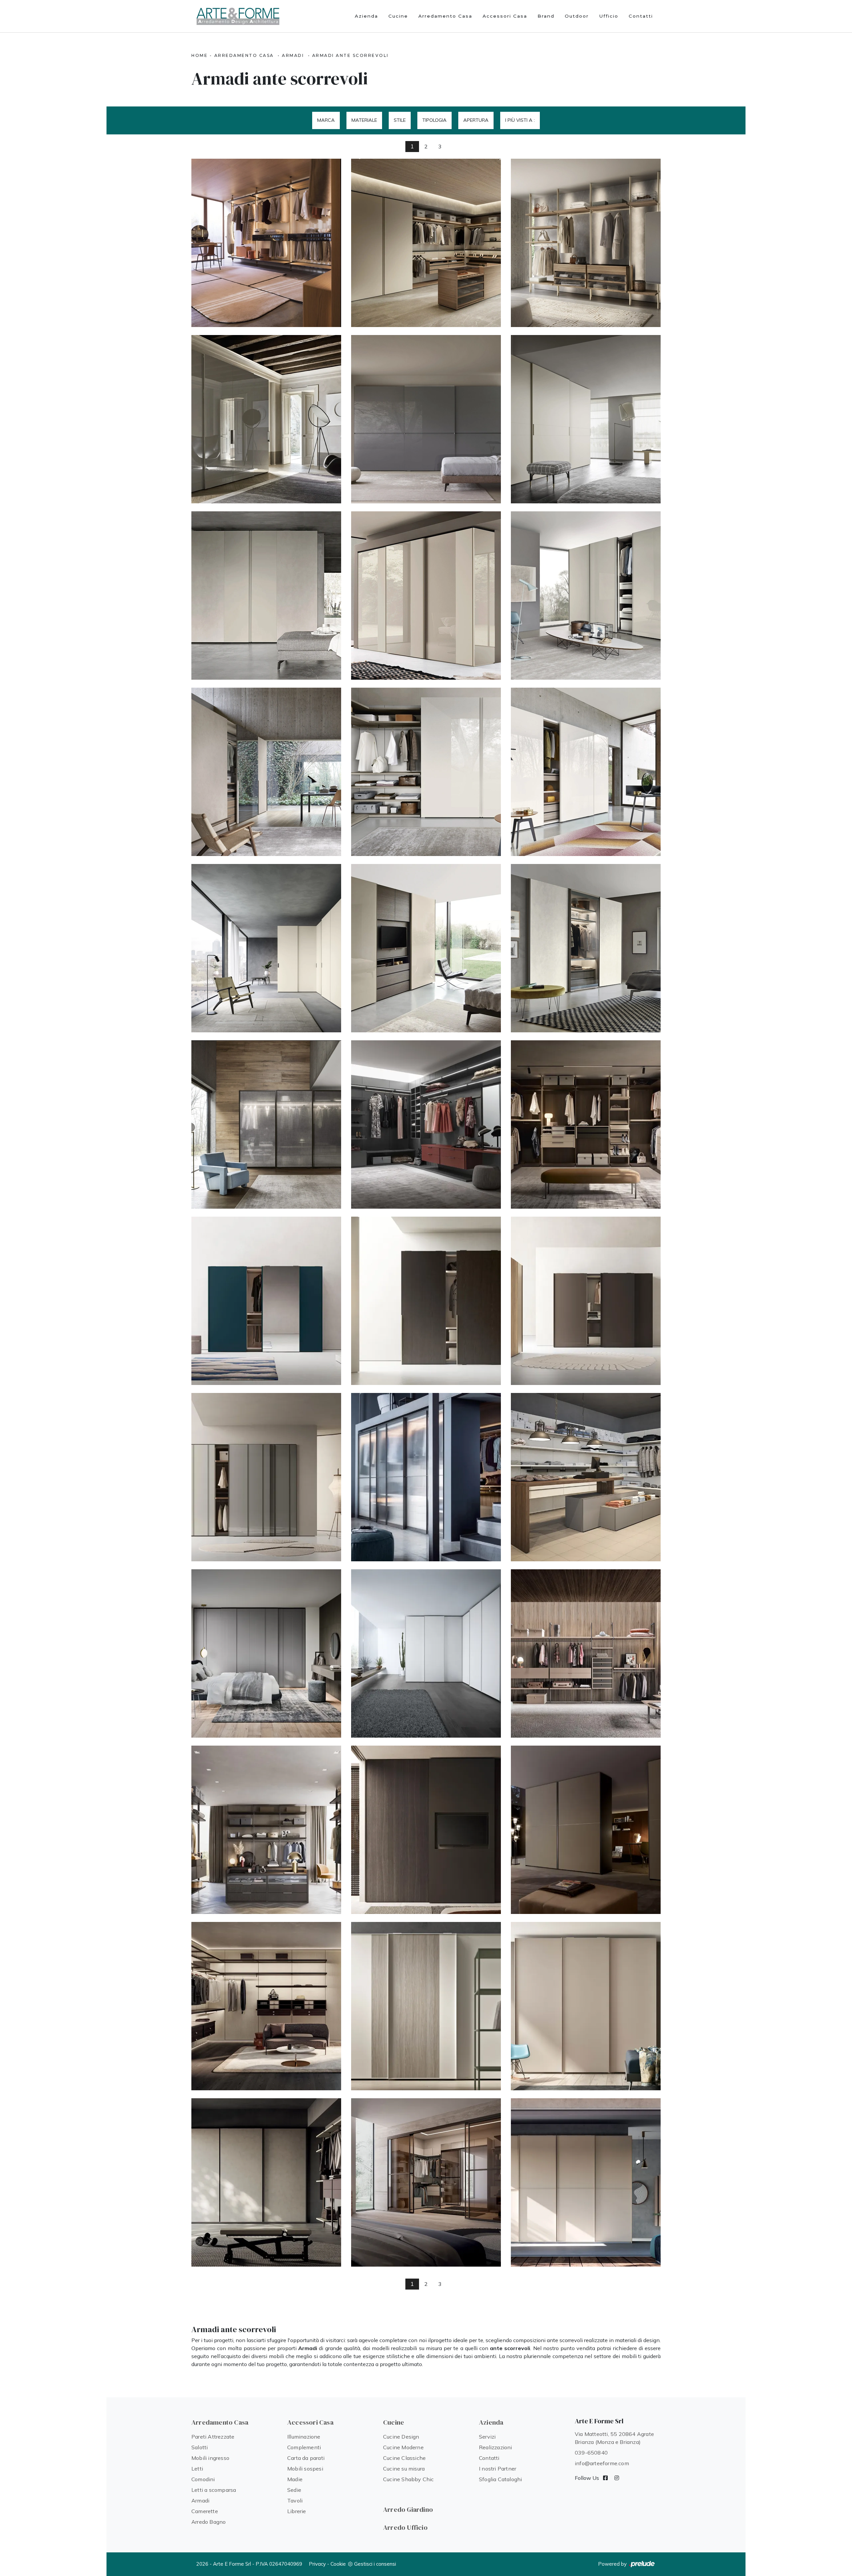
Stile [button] (400, 120)
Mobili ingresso (210, 2458)
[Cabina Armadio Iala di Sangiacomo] (586, 243)
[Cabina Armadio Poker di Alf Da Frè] (586, 1124)
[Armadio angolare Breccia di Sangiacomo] (266, 948)
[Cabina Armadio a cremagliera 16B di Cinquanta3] (586, 1477)
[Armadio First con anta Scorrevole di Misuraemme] (586, 1830)
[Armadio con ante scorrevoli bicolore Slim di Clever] (426, 2006)
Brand (546, 16)
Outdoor (577, 16)
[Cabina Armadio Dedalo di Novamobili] (266, 243)
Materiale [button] (364, 120)
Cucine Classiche (404, 2458)
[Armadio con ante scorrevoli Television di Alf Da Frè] (426, 1830)
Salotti (200, 2447)
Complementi (304, 2447)
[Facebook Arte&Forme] (605, 2478)
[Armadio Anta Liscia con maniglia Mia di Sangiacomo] (266, 419)
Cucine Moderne (403, 2447)
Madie (295, 2479)
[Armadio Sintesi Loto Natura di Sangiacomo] (266, 596)
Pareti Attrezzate (213, 2437)
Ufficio (609, 16)
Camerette (205, 2511)
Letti (197, 2469)
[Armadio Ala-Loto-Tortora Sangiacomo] (266, 772)
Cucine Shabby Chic (409, 2479)
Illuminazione (304, 2437)
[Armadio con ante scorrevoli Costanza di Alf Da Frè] (586, 1301)
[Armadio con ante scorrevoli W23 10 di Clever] (266, 2182)
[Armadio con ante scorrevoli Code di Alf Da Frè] (266, 1477)
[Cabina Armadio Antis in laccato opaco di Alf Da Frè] (586, 1653)
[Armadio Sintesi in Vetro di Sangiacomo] (426, 596)
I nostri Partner (498, 2469)
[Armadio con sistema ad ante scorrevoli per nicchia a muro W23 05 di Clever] (426, 2182)
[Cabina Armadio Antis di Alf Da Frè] (266, 1830)
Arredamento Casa (445, 16)
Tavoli (295, 2500)
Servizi (487, 2437)
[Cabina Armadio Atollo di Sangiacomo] (426, 243)
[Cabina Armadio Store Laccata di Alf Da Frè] (426, 1124)
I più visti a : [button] (520, 120)
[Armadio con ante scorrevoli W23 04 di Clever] (586, 2182)
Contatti (641, 16)
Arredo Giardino (408, 2509)
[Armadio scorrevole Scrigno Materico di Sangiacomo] (586, 948)
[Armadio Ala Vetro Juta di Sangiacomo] (586, 596)
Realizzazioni (496, 2447)
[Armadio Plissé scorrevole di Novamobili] (266, 1653)
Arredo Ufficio (405, 2527)
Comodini (203, 2479)
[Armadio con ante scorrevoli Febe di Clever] (586, 2006)
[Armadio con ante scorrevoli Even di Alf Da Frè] (426, 1301)
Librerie (297, 2511)
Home (200, 55)
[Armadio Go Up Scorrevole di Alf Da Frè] (266, 1301)
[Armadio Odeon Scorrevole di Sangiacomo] (426, 948)
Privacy (317, 2564)
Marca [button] (326, 120)
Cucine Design (401, 2437)
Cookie (338, 2564)
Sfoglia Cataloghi (500, 2479)
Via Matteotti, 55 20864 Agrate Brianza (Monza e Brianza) (614, 2438)
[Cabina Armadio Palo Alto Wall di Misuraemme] (266, 2006)
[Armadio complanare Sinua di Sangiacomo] (426, 772)
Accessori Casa (505, 16)
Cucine (398, 16)
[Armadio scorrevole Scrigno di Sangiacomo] (266, 1124)
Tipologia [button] (434, 120)
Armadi (293, 55)
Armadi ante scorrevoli (350, 55)
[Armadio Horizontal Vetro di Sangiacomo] (426, 419)
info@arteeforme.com (602, 2463)
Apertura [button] (476, 120)
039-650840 (591, 2453)
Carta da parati (306, 2458)
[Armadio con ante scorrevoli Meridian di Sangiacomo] (586, 419)
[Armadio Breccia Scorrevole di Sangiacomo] (586, 772)
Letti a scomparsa (214, 2490)
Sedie (294, 2490)
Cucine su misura (404, 2469)
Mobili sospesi (305, 2469)
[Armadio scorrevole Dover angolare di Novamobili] (426, 1653)
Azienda (366, 16)
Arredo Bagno (209, 2522)
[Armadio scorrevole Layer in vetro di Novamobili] (426, 1477)
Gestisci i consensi (375, 2564)
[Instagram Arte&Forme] (617, 2478)
